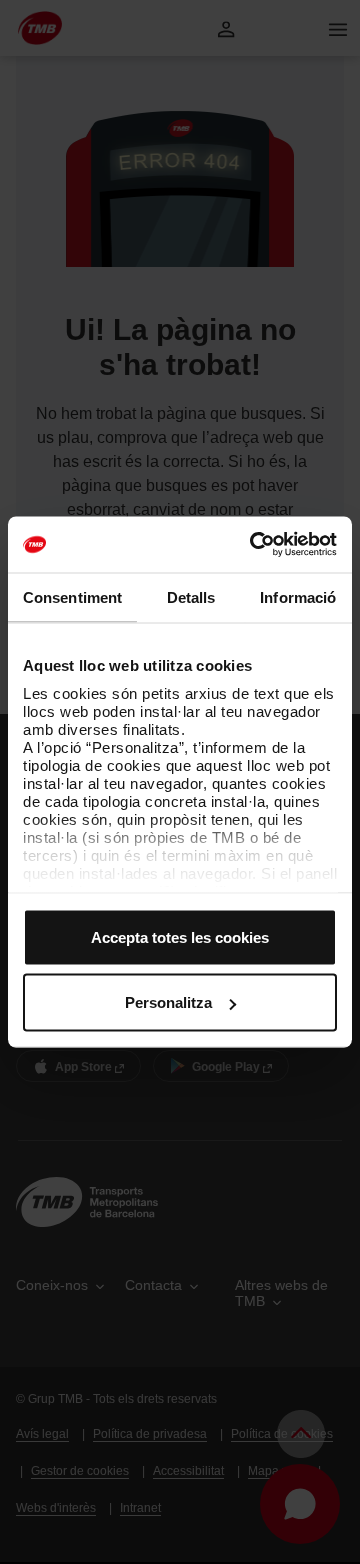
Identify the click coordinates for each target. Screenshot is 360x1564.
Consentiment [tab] (72, 596)
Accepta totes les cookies (180, 936)
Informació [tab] (298, 596)
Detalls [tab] (191, 596)
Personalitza (168, 1002)
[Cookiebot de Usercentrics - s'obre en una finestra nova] (254, 545)
